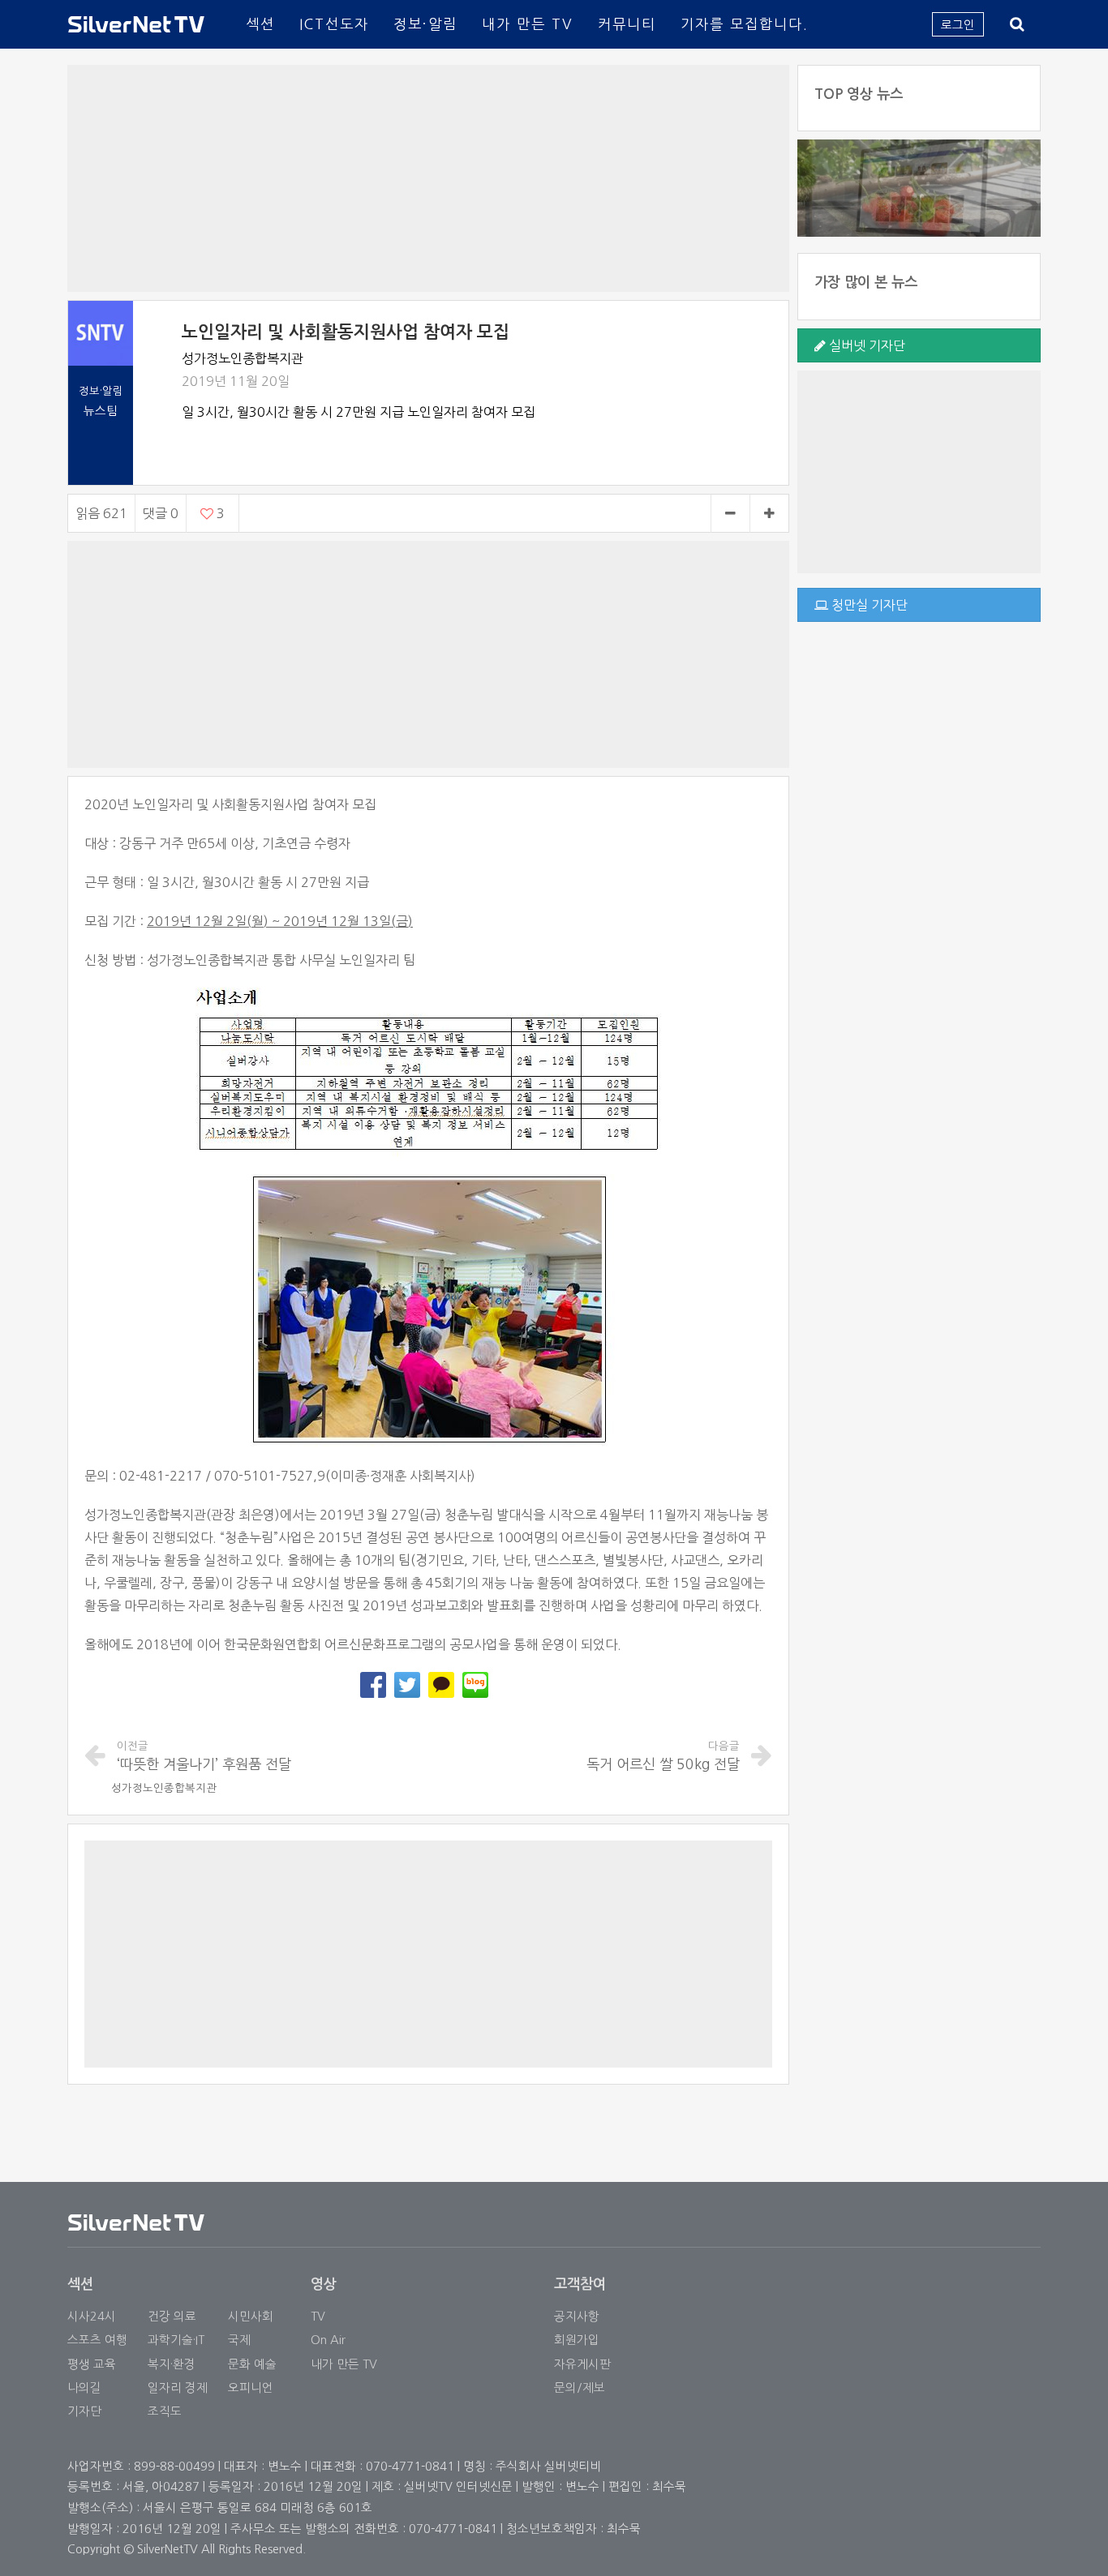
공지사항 (577, 2316)
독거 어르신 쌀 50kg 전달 (663, 1755)
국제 (239, 2340)
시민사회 (251, 2316)
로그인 (958, 25)
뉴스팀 (101, 411)
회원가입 (577, 2340)
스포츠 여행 (97, 2340)
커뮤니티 (627, 24)
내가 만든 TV (528, 24)
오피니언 (251, 2387)
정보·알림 (425, 24)
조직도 (165, 2411)
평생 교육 (92, 2364)
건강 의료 (172, 2316)
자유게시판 (582, 2364)
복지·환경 (172, 2364)
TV (318, 2316)
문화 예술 (252, 2364)
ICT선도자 (334, 24)
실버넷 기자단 (865, 345)
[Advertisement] (428, 178)
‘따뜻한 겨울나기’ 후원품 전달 (204, 1755)
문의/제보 (580, 2387)
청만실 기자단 (868, 605)
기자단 (84, 2411)
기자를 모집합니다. (745, 24)
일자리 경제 (178, 2387)
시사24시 (92, 2316)
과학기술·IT (176, 2340)
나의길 (84, 2387)
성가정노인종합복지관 (164, 1788)
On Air (328, 2340)
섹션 (260, 24)
